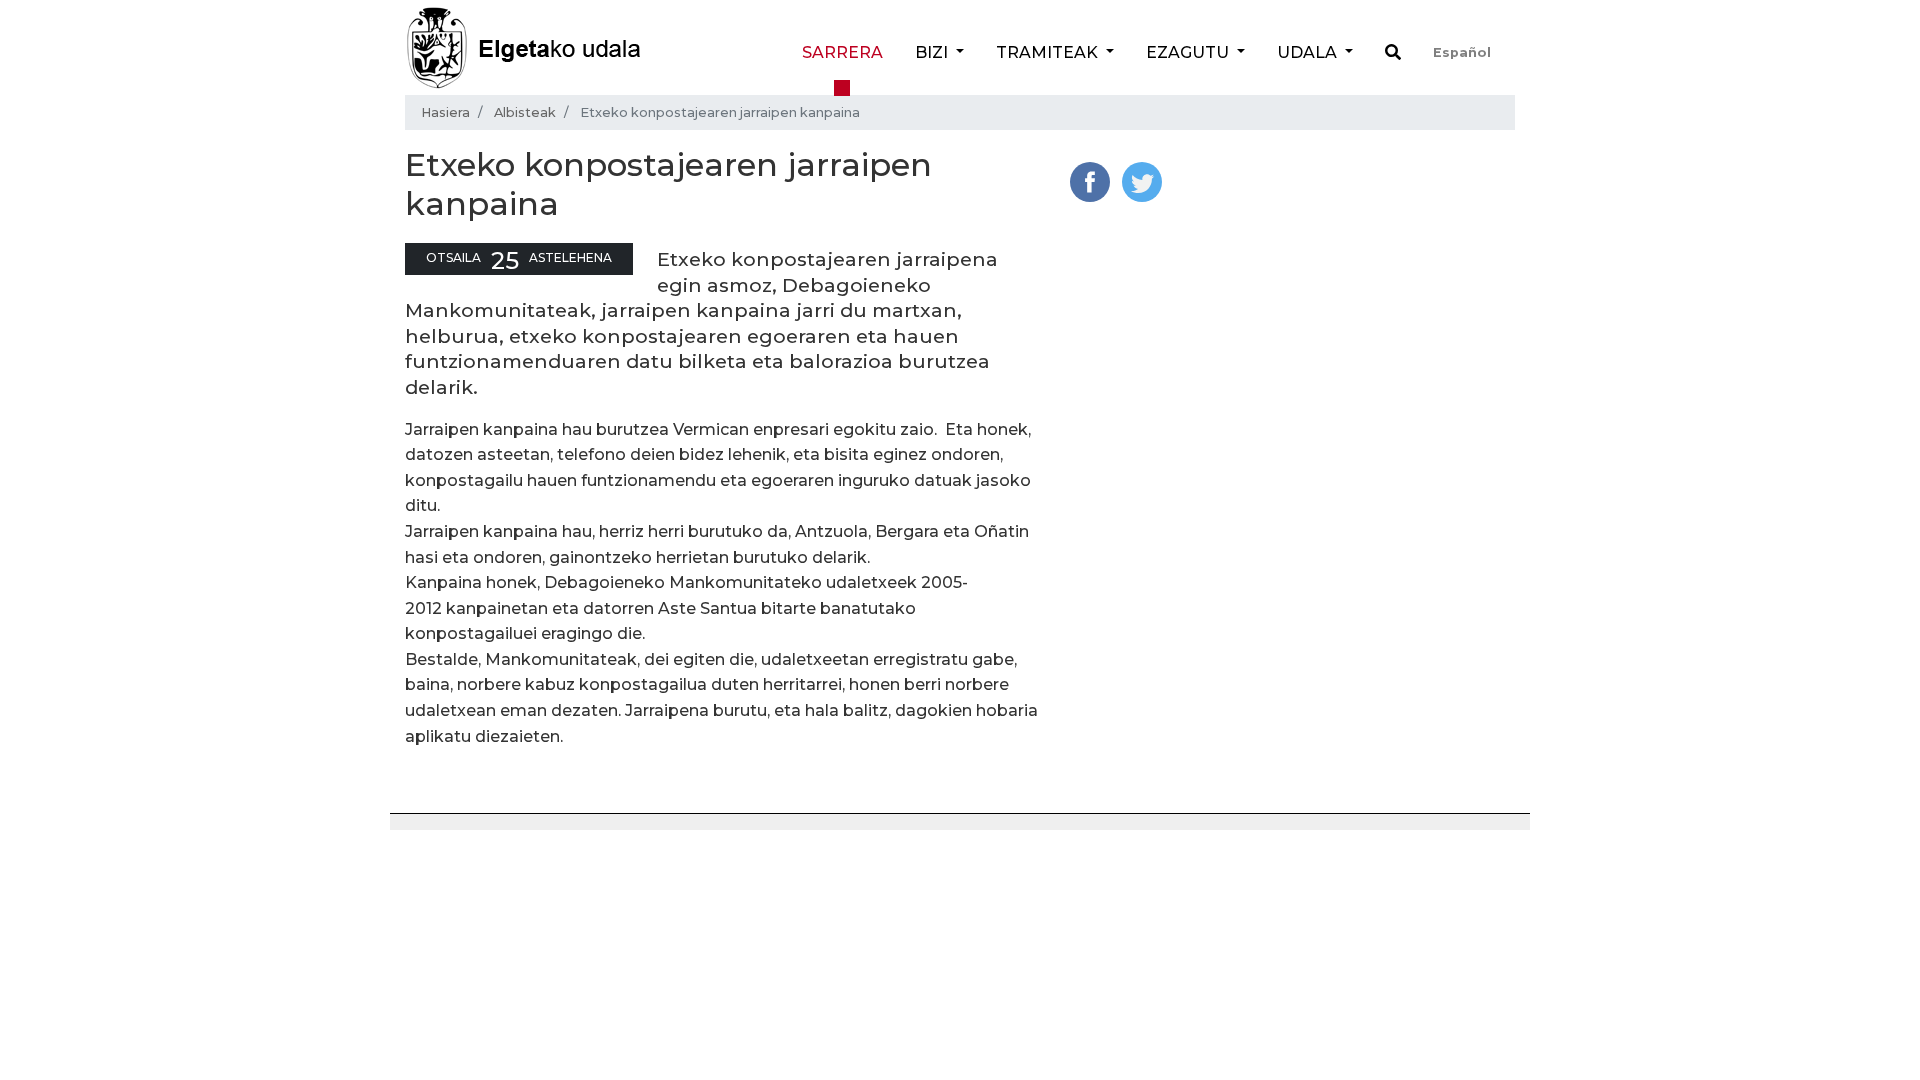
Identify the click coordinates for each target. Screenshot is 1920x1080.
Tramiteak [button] (1049, 52)
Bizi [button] (933, 52)
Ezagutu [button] (1189, 52)
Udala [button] (1309, 52)
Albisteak (525, 112)
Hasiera (445, 112)
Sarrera (842, 52)
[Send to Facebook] (1090, 180)
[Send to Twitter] (1142, 180)
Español (1462, 52)
